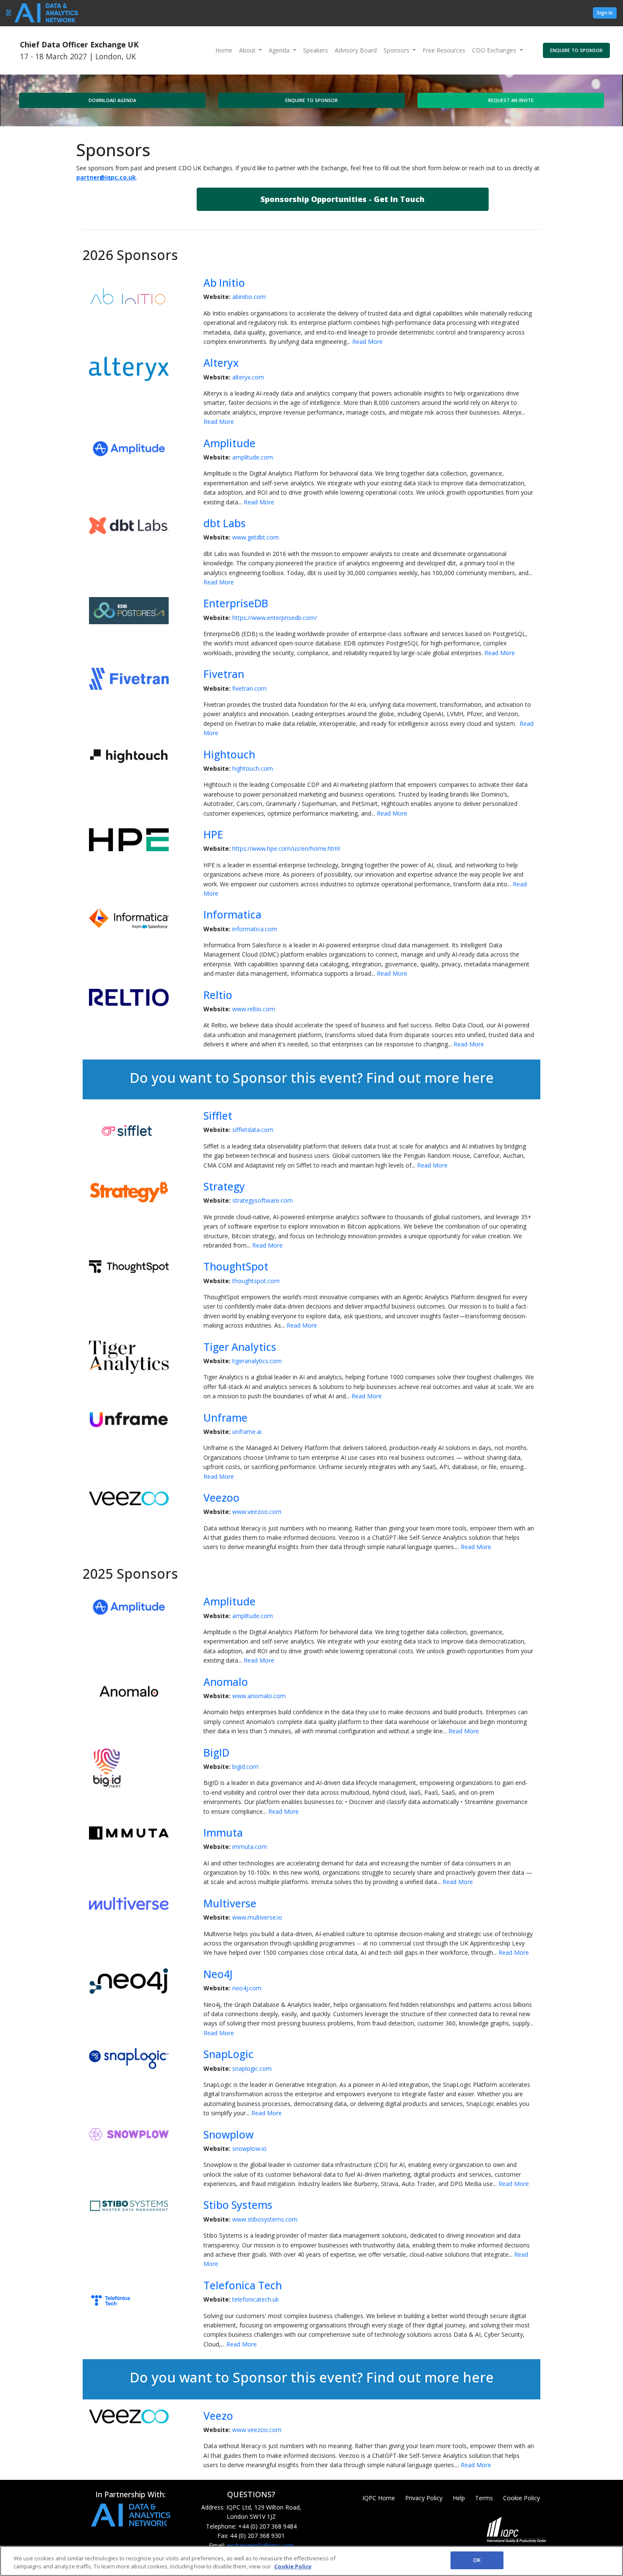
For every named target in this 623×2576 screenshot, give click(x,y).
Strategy (224, 1186)
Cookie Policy (521, 2498)
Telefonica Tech (243, 2285)
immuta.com (250, 1847)
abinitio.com (249, 297)
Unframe (225, 1418)
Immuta (223, 1833)
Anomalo (226, 1682)
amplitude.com (253, 457)
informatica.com (255, 929)
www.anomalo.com (259, 1696)
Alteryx (221, 363)
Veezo (218, 2416)
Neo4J (218, 1974)
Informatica (232, 914)
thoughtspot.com (256, 1281)
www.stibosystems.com (265, 2219)
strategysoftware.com (263, 1200)
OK (477, 2560)
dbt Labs (225, 523)
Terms (484, 2498)
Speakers (316, 50)
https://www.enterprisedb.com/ (275, 618)
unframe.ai (247, 1432)
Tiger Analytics (240, 1347)
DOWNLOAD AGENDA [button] (112, 100)
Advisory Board (356, 50)
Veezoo (221, 1498)
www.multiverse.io (257, 1917)
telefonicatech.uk (256, 2299)
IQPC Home (379, 2498)
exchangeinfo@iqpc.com (260, 2545)
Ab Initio (224, 283)
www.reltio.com (254, 1009)
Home (224, 50)
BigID (216, 1753)
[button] (343, 199)
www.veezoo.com (257, 1512)
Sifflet (218, 1116)
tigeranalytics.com (257, 1361)
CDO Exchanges (495, 50)
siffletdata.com (253, 1130)
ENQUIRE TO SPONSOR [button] (576, 50)
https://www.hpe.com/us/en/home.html (286, 848)
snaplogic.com (252, 2068)
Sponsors (397, 50)
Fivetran (224, 674)
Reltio (218, 995)
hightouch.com (253, 768)
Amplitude (229, 443)
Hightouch (229, 754)
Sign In (605, 12)
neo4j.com (247, 1988)
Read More (367, 342)
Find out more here (430, 1078)
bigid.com (245, 1767)
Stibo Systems (238, 2205)
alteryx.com (248, 377)
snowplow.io (249, 2149)
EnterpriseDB (236, 603)
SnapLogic (228, 2054)
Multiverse (230, 1903)
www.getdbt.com (256, 537)
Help (459, 2498)
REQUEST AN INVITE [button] (511, 100)
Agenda (280, 50)
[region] (311, 2561)
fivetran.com (249, 688)
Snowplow (228, 2135)
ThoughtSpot (236, 1266)
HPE (213, 834)
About (248, 50)
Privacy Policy (424, 2498)
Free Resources (444, 50)
